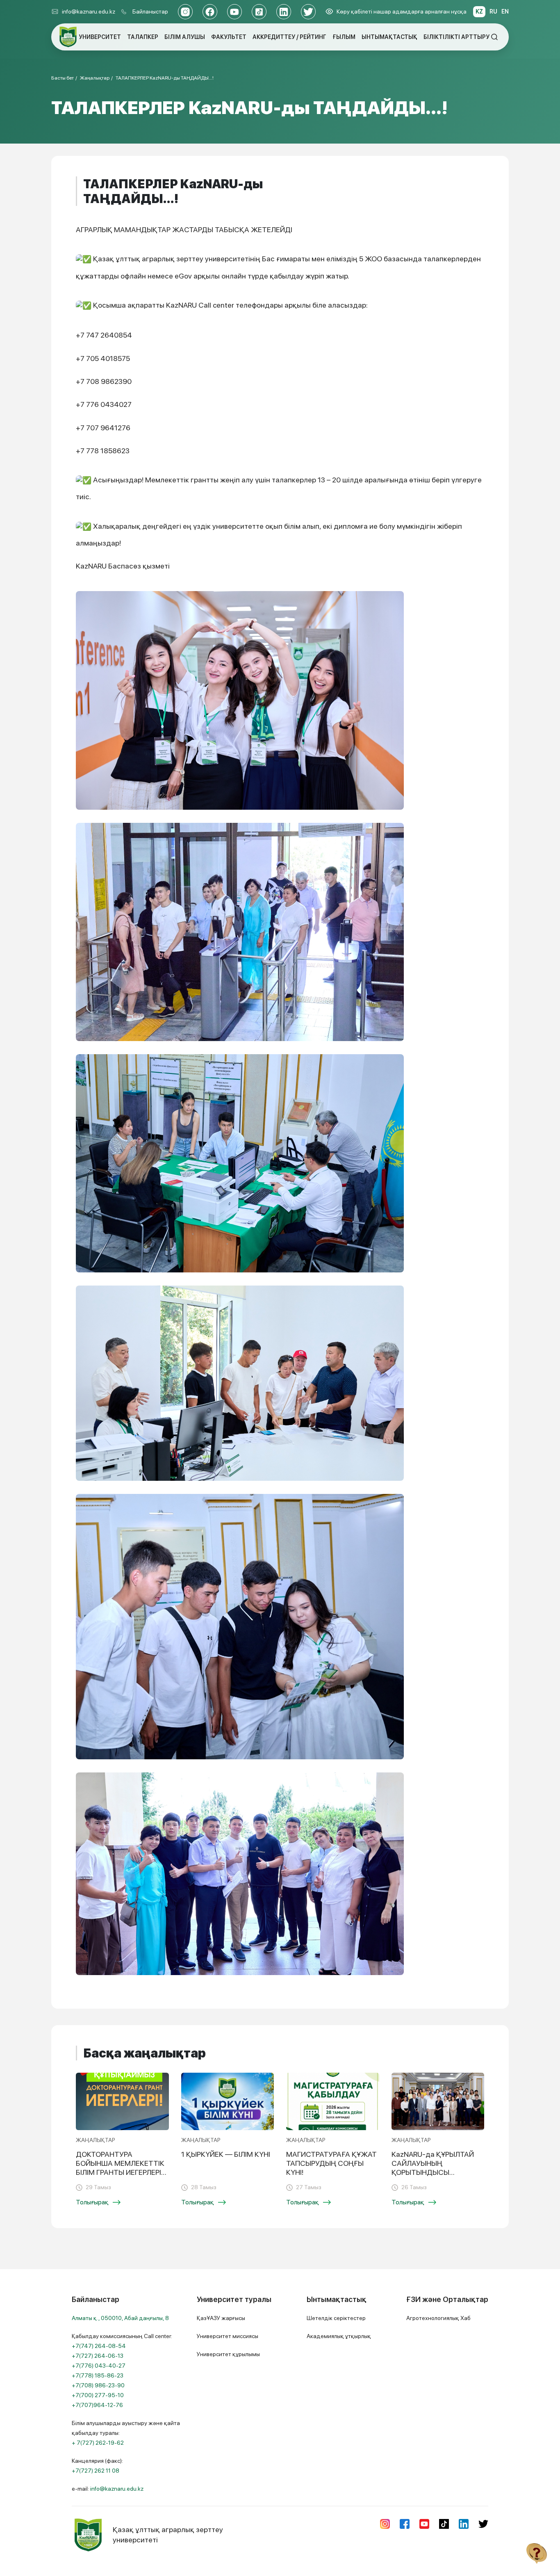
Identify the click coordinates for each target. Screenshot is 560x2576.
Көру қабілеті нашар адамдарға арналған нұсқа (402, 11)
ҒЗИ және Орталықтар (447, 2299)
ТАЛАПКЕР (143, 37)
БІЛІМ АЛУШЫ (185, 37)
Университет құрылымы (228, 2354)
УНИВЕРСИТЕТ (100, 37)
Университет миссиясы (228, 2336)
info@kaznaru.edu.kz (89, 11)
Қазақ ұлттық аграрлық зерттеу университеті (168, 2534)
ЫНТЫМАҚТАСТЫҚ (389, 37)
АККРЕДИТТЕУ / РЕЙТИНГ (289, 37)
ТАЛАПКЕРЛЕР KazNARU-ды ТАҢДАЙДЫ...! (165, 78)
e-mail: (108, 2489)
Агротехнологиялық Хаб (438, 2318)
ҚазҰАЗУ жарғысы (221, 2318)
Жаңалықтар (95, 78)
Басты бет (63, 78)
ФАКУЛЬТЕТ (229, 37)
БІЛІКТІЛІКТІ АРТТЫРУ (456, 37)
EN (505, 11)
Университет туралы (234, 2299)
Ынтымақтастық (337, 2299)
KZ (479, 11)
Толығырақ (92, 2202)
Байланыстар (150, 11)
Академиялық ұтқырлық (339, 2336)
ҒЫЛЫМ (344, 37)
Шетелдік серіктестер (336, 2318)
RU (493, 11)
